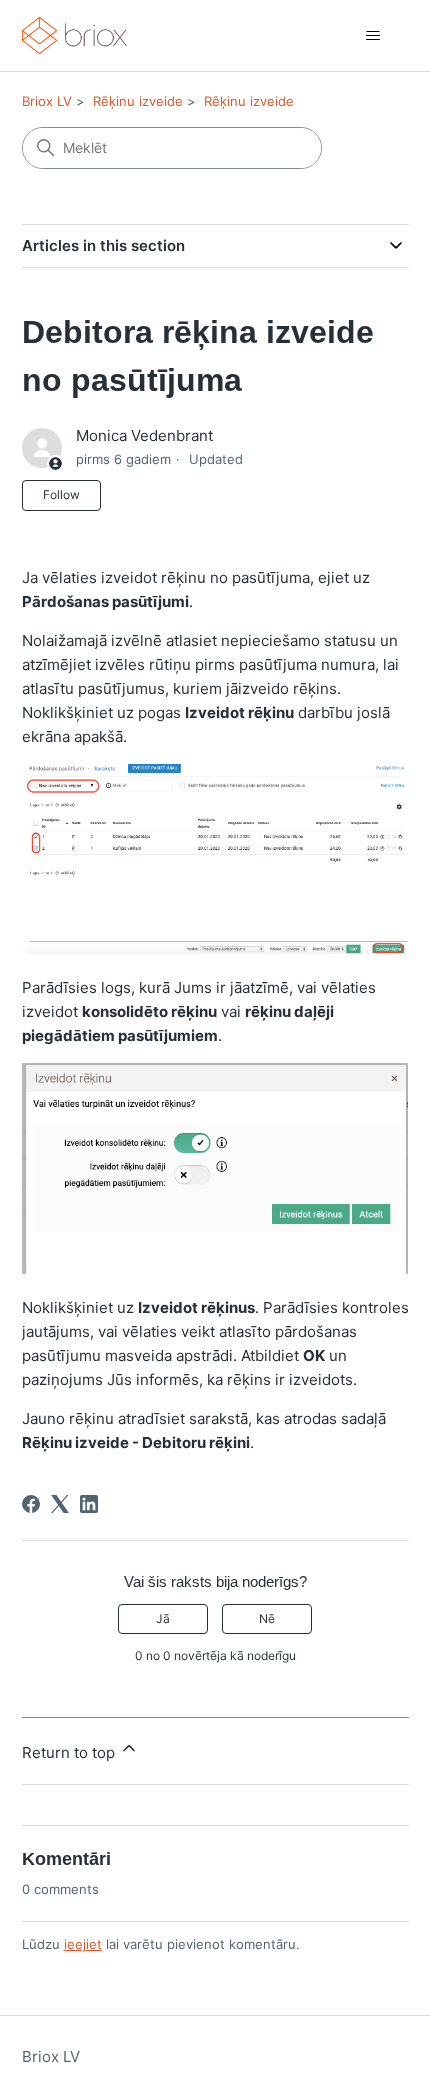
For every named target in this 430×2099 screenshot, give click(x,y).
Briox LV (47, 101)
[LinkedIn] (89, 1504)
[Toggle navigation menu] (373, 36)
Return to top (70, 1752)
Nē (267, 1618)
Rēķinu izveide (138, 101)
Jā (163, 1618)
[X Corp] (60, 1504)
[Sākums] (75, 35)
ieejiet (83, 1944)
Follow (61, 494)
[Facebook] (31, 1504)
